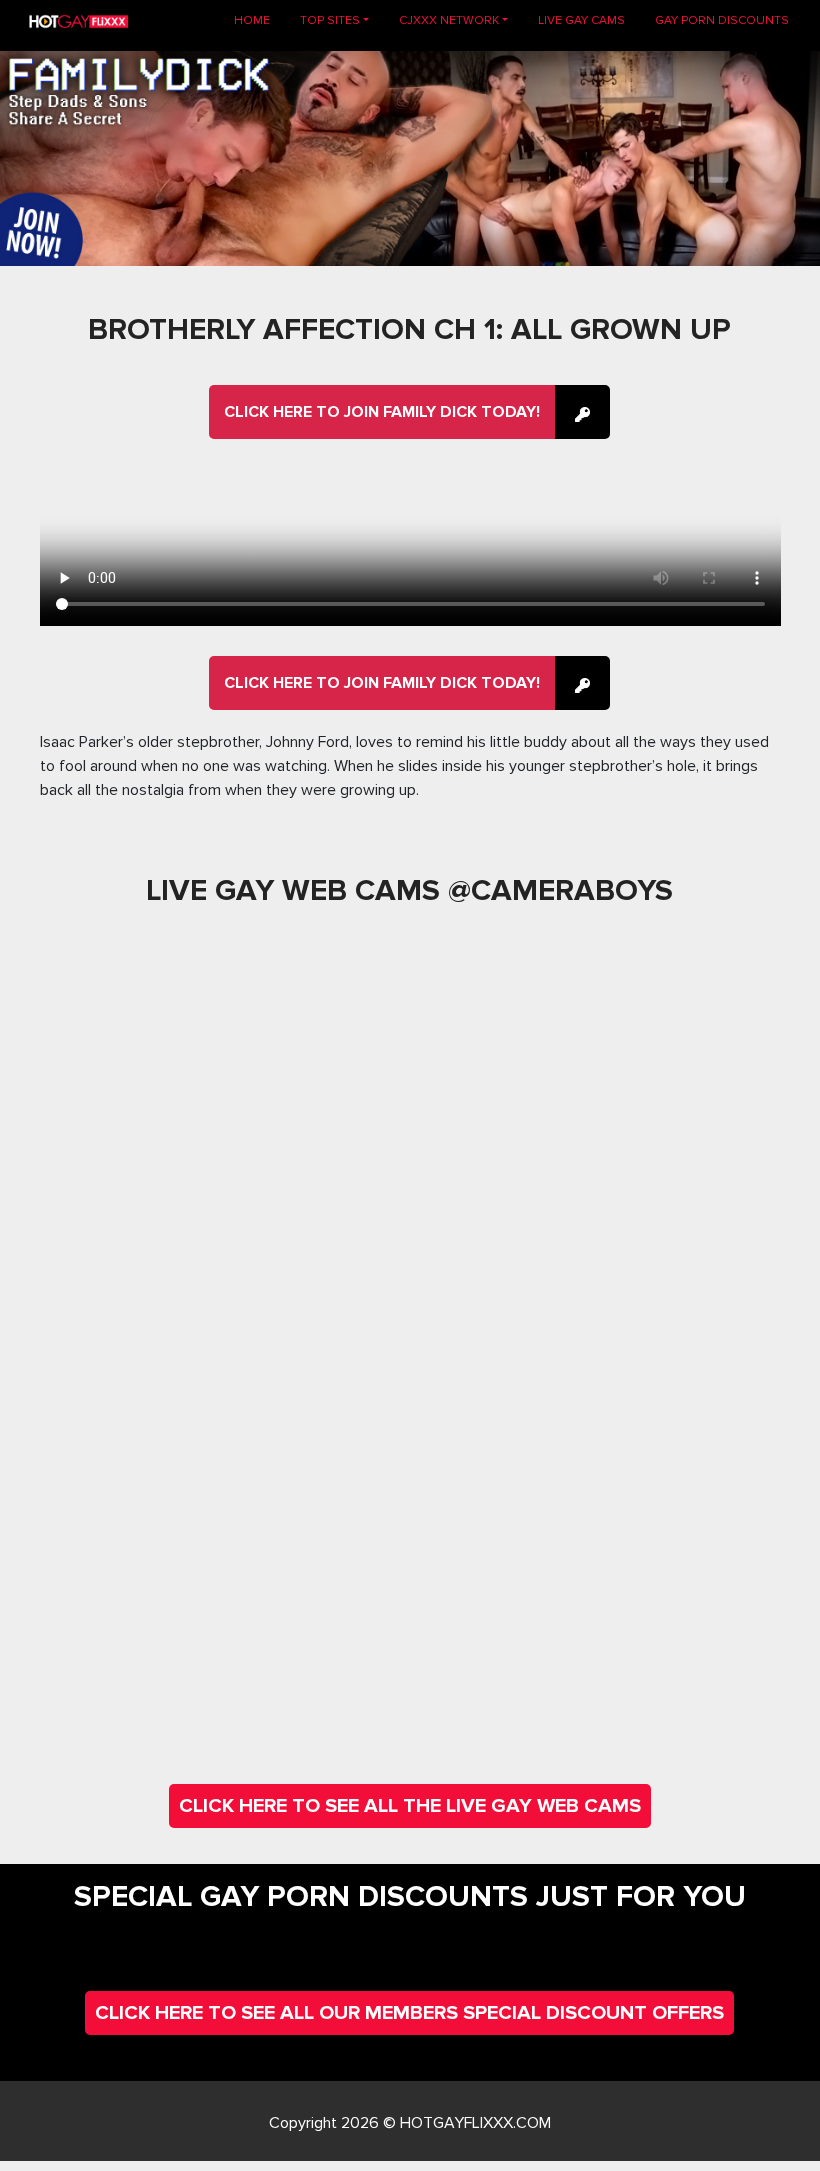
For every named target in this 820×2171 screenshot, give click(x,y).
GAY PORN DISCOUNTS (722, 20)
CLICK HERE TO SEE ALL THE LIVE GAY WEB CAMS (410, 1806)
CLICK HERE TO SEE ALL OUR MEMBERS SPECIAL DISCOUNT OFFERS (409, 2013)
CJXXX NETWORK (449, 20)
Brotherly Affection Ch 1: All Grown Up (409, 329)
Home (259, 20)
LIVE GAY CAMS (581, 20)
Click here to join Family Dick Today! (382, 412)
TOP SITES (330, 20)
